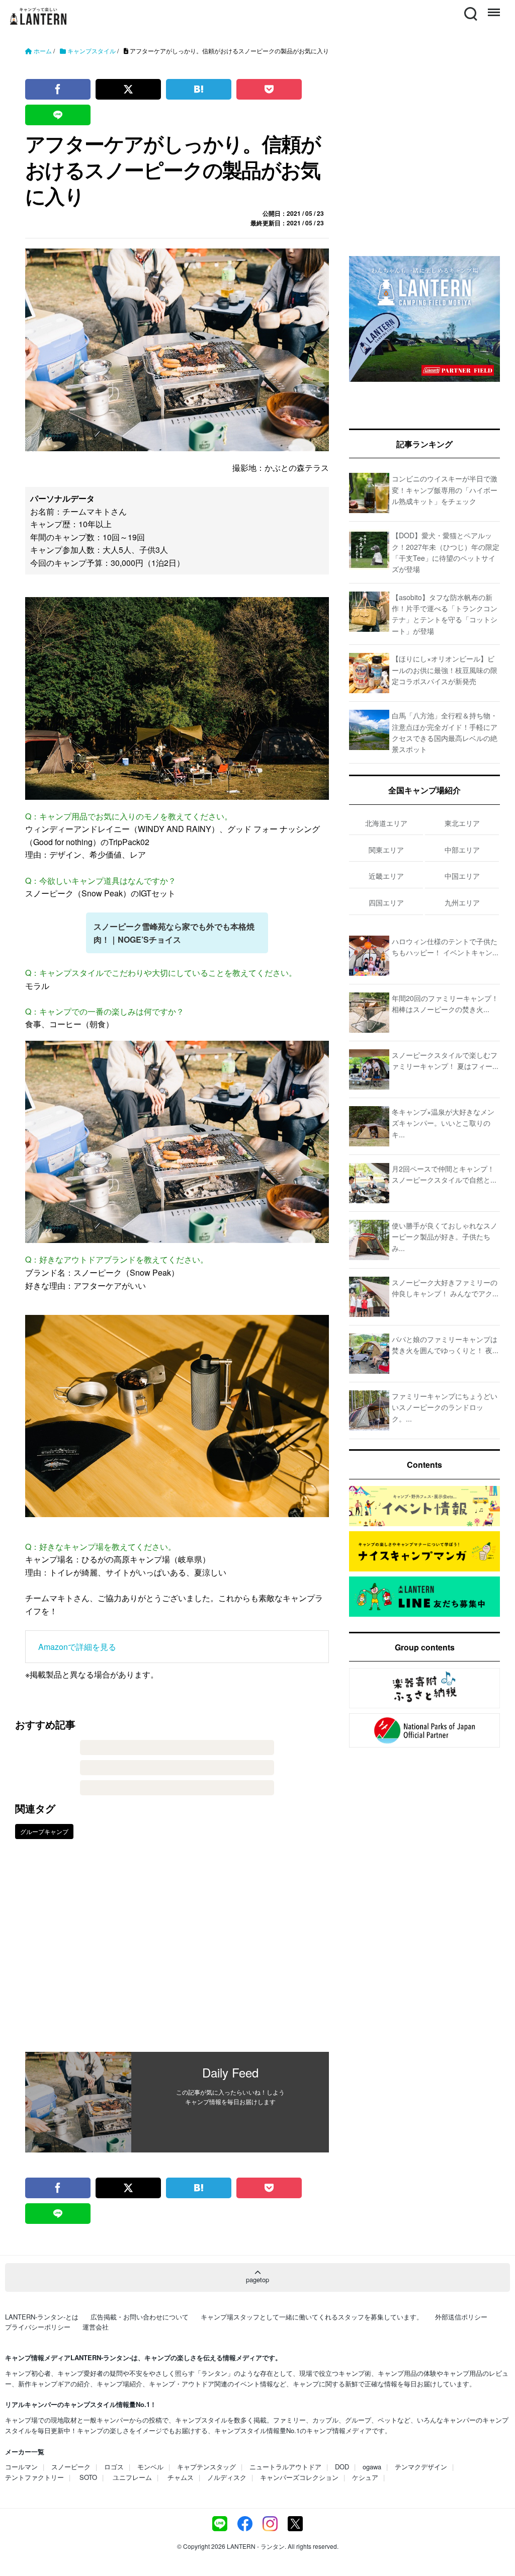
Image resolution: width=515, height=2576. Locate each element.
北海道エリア (386, 823)
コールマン (21, 2467)
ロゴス (114, 2467)
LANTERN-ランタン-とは (42, 2317)
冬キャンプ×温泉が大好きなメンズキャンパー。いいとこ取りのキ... (443, 1123)
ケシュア (365, 2477)
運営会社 (96, 2327)
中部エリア (462, 850)
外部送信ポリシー (461, 2317)
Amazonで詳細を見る (77, 1647)
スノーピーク (71, 2467)
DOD (342, 2467)
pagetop (257, 2279)
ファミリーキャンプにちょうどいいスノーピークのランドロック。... (445, 1407)
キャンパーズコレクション (299, 2477)
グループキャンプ (44, 1831)
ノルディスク (227, 2477)
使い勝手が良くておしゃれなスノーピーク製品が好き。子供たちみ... (445, 1237)
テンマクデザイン (421, 2467)
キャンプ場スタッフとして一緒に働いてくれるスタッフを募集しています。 (312, 2317)
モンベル (150, 2467)
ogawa (372, 2467)
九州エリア (462, 902)
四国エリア (386, 902)
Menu (493, 8)
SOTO (88, 2477)
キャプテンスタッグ (206, 2467)
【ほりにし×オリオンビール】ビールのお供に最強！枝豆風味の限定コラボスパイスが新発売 (445, 670)
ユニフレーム (132, 2477)
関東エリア (386, 850)
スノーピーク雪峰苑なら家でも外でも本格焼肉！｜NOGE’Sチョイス (174, 933)
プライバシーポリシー (38, 2327)
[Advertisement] (177, 1953)
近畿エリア (386, 876)
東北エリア (462, 823)
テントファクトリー (34, 2477)
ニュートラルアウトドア (285, 2467)
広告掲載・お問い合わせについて (140, 2317)
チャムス (181, 2477)
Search (470, 8)
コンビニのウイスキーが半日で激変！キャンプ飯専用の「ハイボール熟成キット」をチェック (445, 490)
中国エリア (462, 876)
